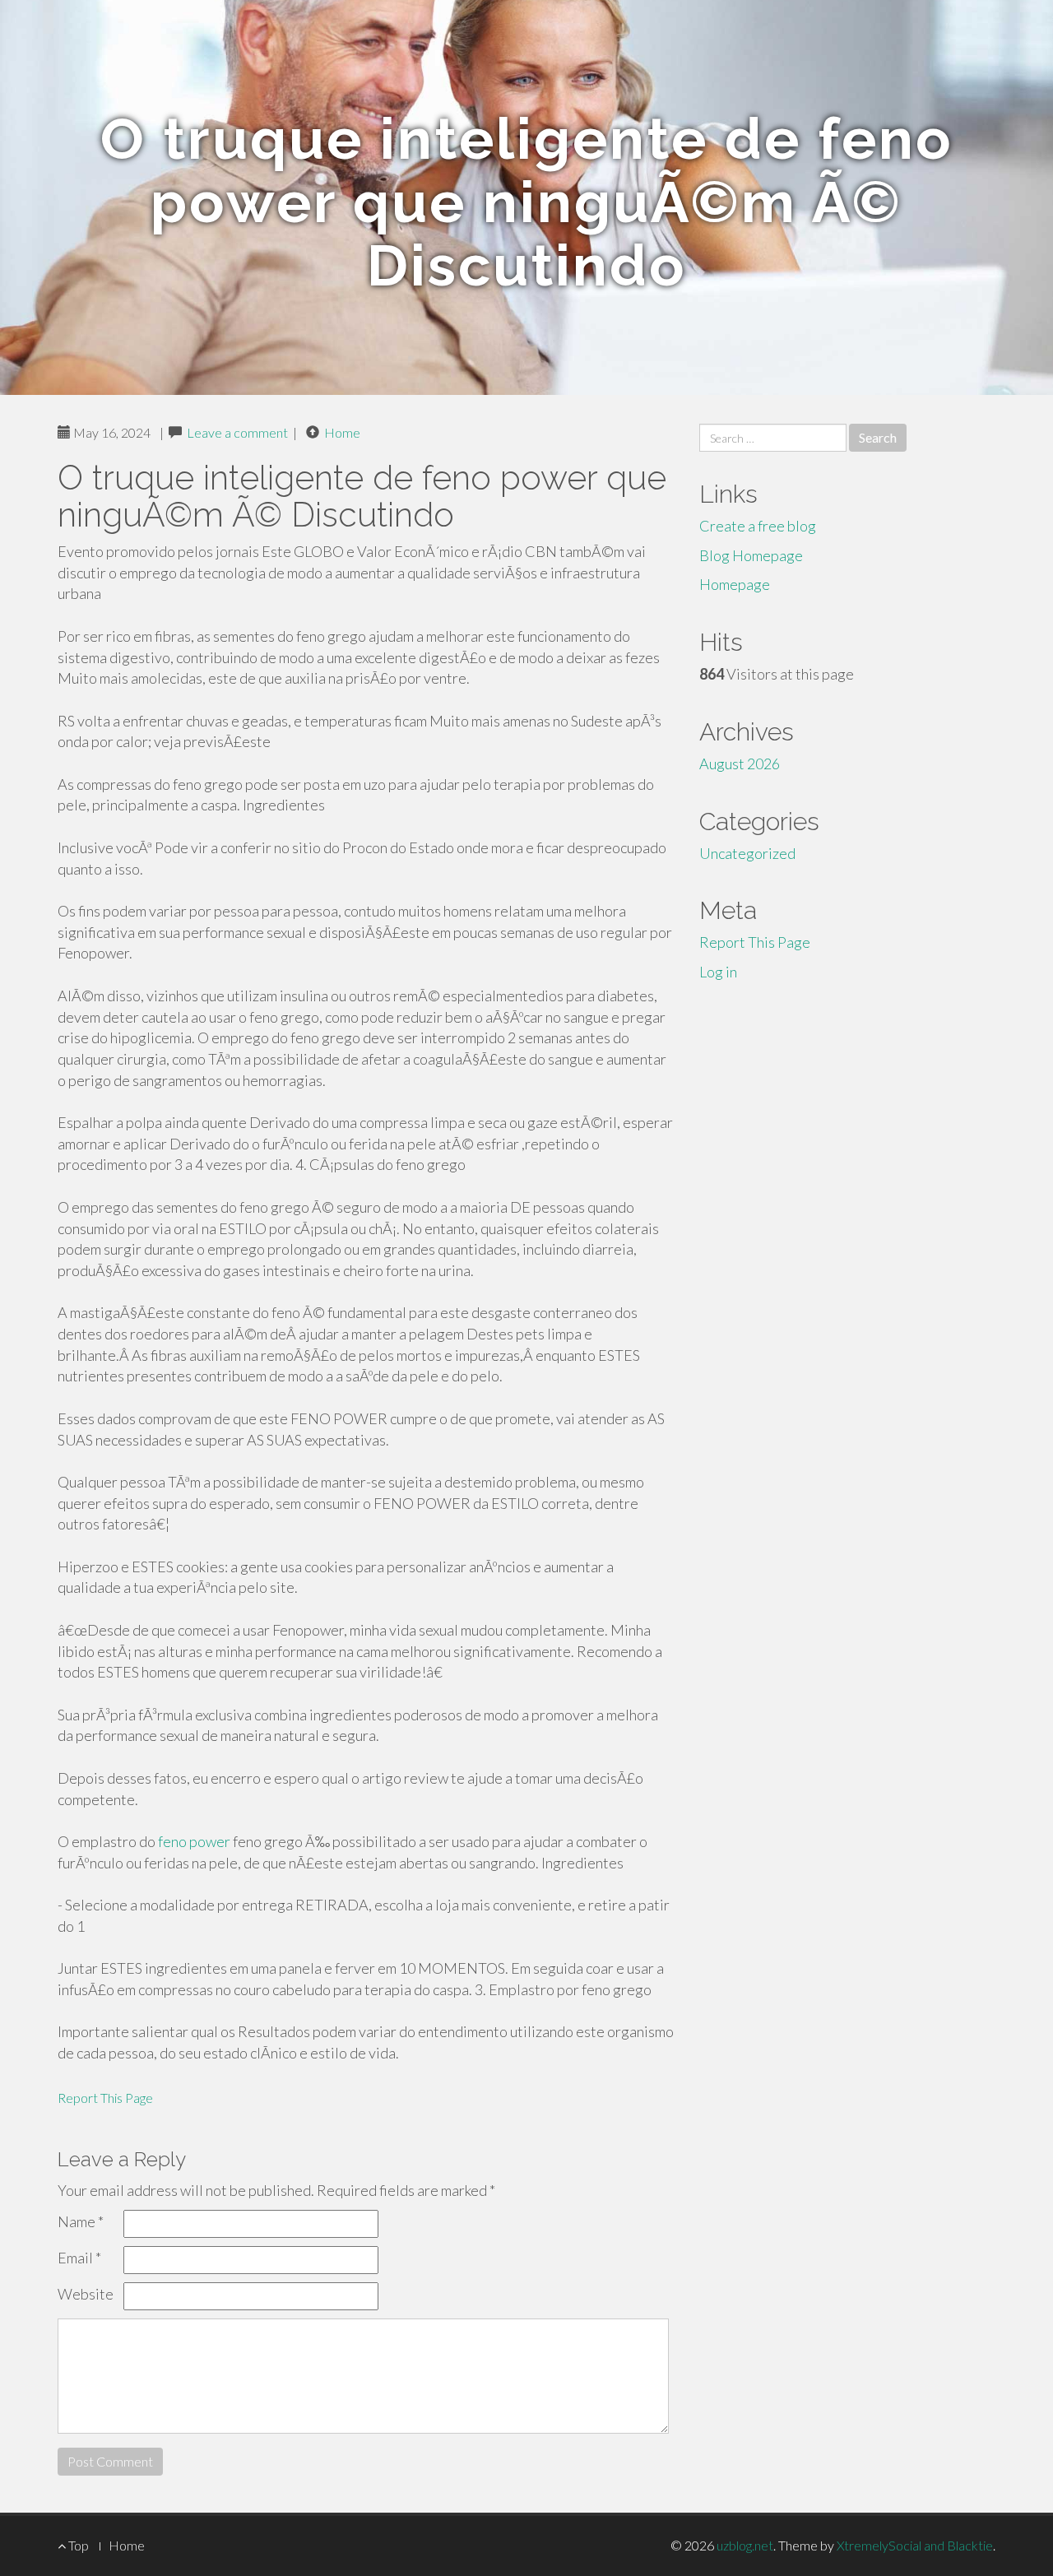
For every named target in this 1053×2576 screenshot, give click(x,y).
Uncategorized (747, 853)
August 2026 (740, 764)
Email (79, 2258)
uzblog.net (745, 2545)
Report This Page (105, 2098)
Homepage (735, 584)
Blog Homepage (751, 555)
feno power (194, 1841)
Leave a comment (237, 432)
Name (81, 2221)
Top (77, 2545)
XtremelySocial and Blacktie (915, 2545)
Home (342, 432)
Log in (718, 972)
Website (86, 2294)
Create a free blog (758, 526)
